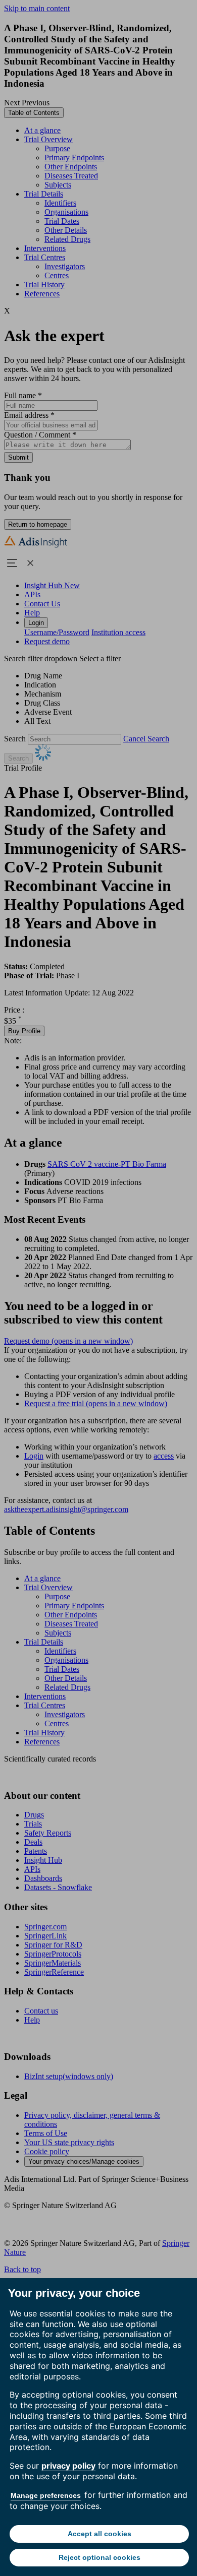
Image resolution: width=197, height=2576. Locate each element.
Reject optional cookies (100, 2557)
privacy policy (68, 2466)
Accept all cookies (100, 2534)
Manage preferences (46, 2495)
